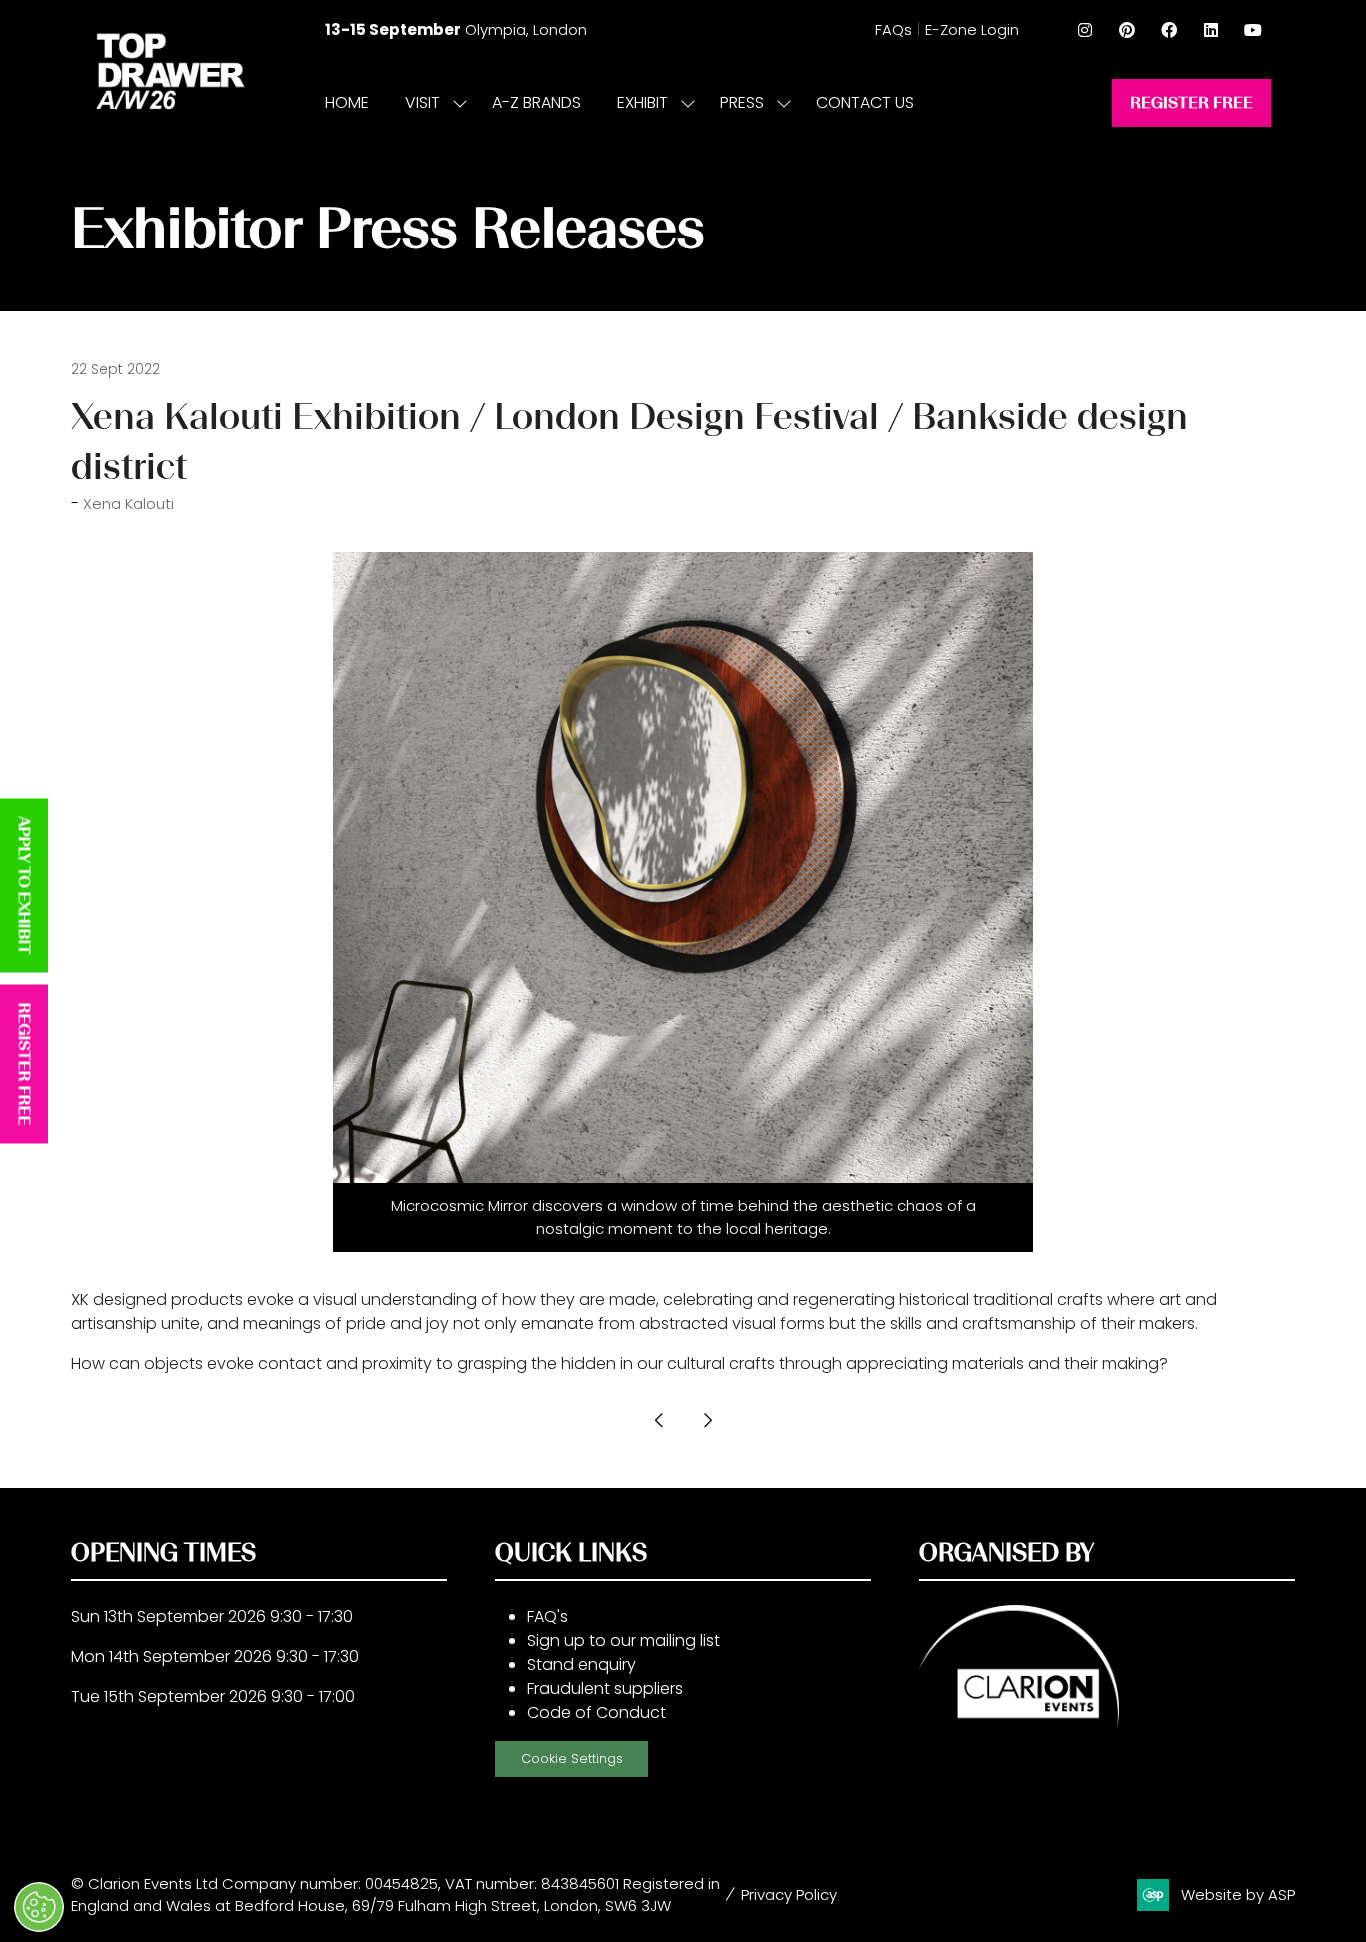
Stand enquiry (581, 1664)
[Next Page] (707, 1420)
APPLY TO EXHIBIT (24, 886)
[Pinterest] (1127, 30)
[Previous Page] (659, 1420)
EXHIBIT (642, 102)
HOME (347, 102)
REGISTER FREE (24, 1064)
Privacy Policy (789, 1894)
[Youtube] (1253, 30)
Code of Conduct (596, 1712)
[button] (1191, 103)
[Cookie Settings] (39, 1907)
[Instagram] (1085, 30)
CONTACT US (865, 102)
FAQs (893, 29)
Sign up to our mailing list (623, 1640)
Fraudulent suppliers (605, 1688)
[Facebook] (1169, 30)
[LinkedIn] (1211, 30)
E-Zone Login (972, 29)
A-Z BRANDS (536, 102)
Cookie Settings (572, 1758)
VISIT (422, 102)
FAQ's (547, 1616)
